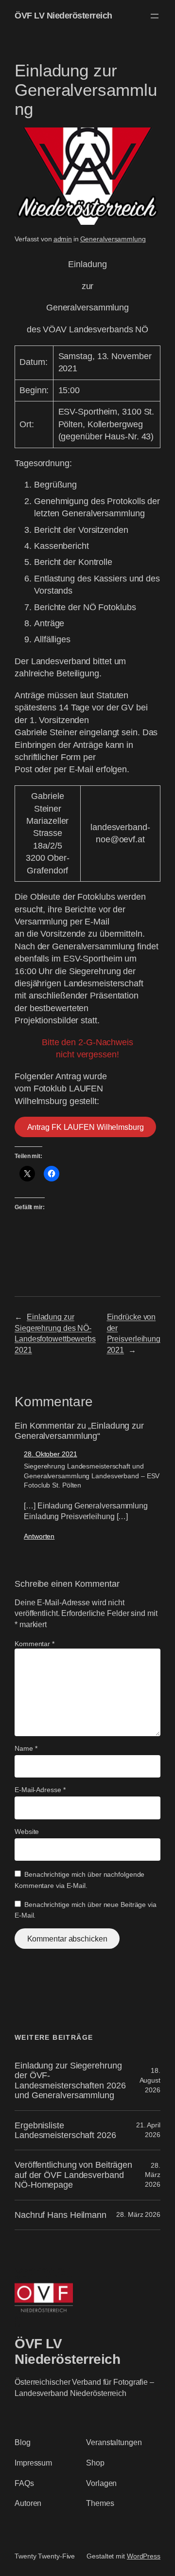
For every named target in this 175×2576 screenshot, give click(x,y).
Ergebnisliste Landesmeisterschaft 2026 (65, 2130)
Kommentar (35, 1644)
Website (27, 1832)
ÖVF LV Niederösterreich (63, 16)
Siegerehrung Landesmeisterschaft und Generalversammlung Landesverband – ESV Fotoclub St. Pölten (92, 1476)
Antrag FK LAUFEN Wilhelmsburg (86, 1127)
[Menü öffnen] (155, 16)
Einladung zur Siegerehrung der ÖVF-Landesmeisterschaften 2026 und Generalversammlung (70, 2080)
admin (63, 239)
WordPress (144, 2556)
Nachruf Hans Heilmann (61, 2215)
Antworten (39, 1536)
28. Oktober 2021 (50, 1454)
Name (26, 1748)
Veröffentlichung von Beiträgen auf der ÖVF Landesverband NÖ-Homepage (73, 2175)
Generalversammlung (113, 239)
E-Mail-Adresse (40, 1790)
